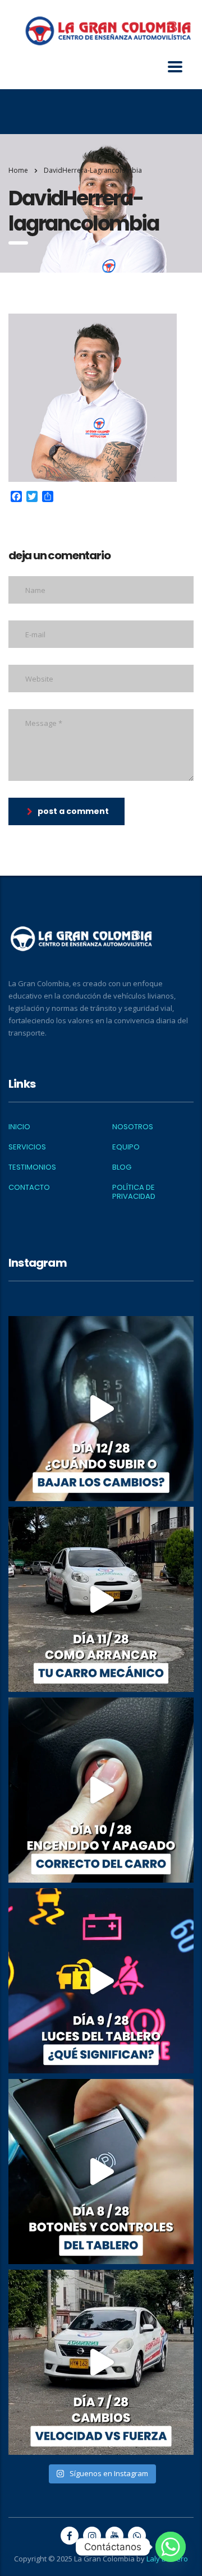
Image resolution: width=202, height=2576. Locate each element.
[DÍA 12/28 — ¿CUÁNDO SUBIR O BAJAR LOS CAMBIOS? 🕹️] (101, 1409)
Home (18, 170)
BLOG (122, 1167)
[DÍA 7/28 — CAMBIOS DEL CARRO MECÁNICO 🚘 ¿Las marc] (101, 2362)
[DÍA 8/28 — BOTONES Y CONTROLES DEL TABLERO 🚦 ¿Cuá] (101, 2172)
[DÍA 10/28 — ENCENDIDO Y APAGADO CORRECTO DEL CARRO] (101, 1790)
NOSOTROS (133, 1127)
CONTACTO (29, 1188)
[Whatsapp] (171, 2547)
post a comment (73, 811)
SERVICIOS (27, 1147)
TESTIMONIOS (32, 1167)
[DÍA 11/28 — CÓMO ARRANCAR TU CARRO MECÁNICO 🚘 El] (101, 1599)
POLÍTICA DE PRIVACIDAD (134, 1192)
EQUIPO (126, 1147)
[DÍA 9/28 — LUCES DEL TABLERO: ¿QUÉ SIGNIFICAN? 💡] (101, 1981)
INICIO (19, 1127)
